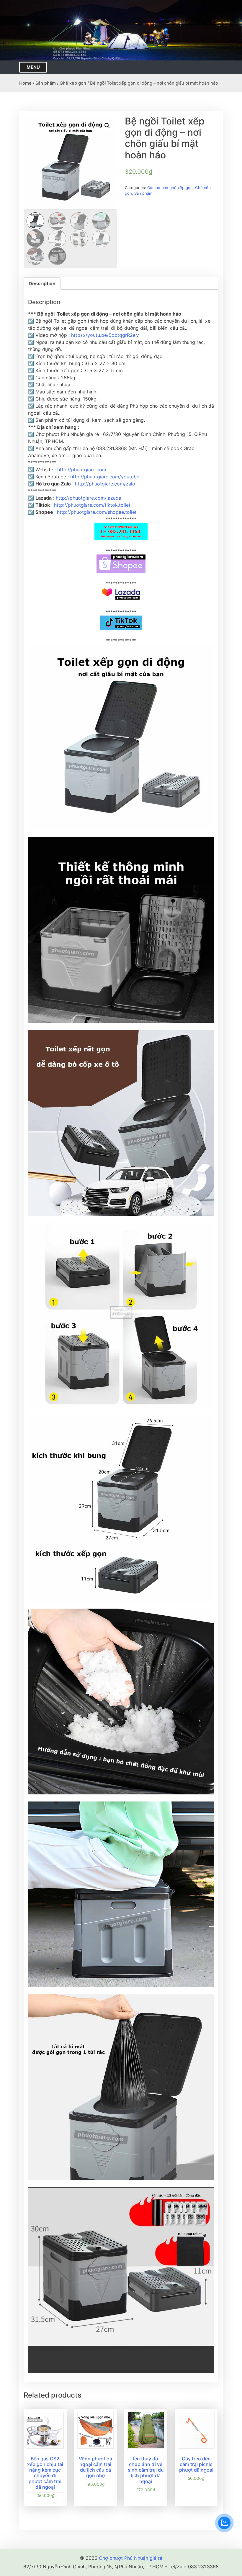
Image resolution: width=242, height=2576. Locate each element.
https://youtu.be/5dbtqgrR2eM (105, 335)
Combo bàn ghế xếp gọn (170, 188)
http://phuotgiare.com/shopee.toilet (97, 512)
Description (42, 283)
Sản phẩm (46, 83)
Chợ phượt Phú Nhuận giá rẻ (131, 2558)
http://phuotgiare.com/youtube (105, 477)
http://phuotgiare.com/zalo (105, 484)
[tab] (42, 283)
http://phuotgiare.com (82, 470)
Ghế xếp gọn (73, 83)
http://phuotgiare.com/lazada (89, 498)
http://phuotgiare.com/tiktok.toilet (92, 505)
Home (25, 83)
